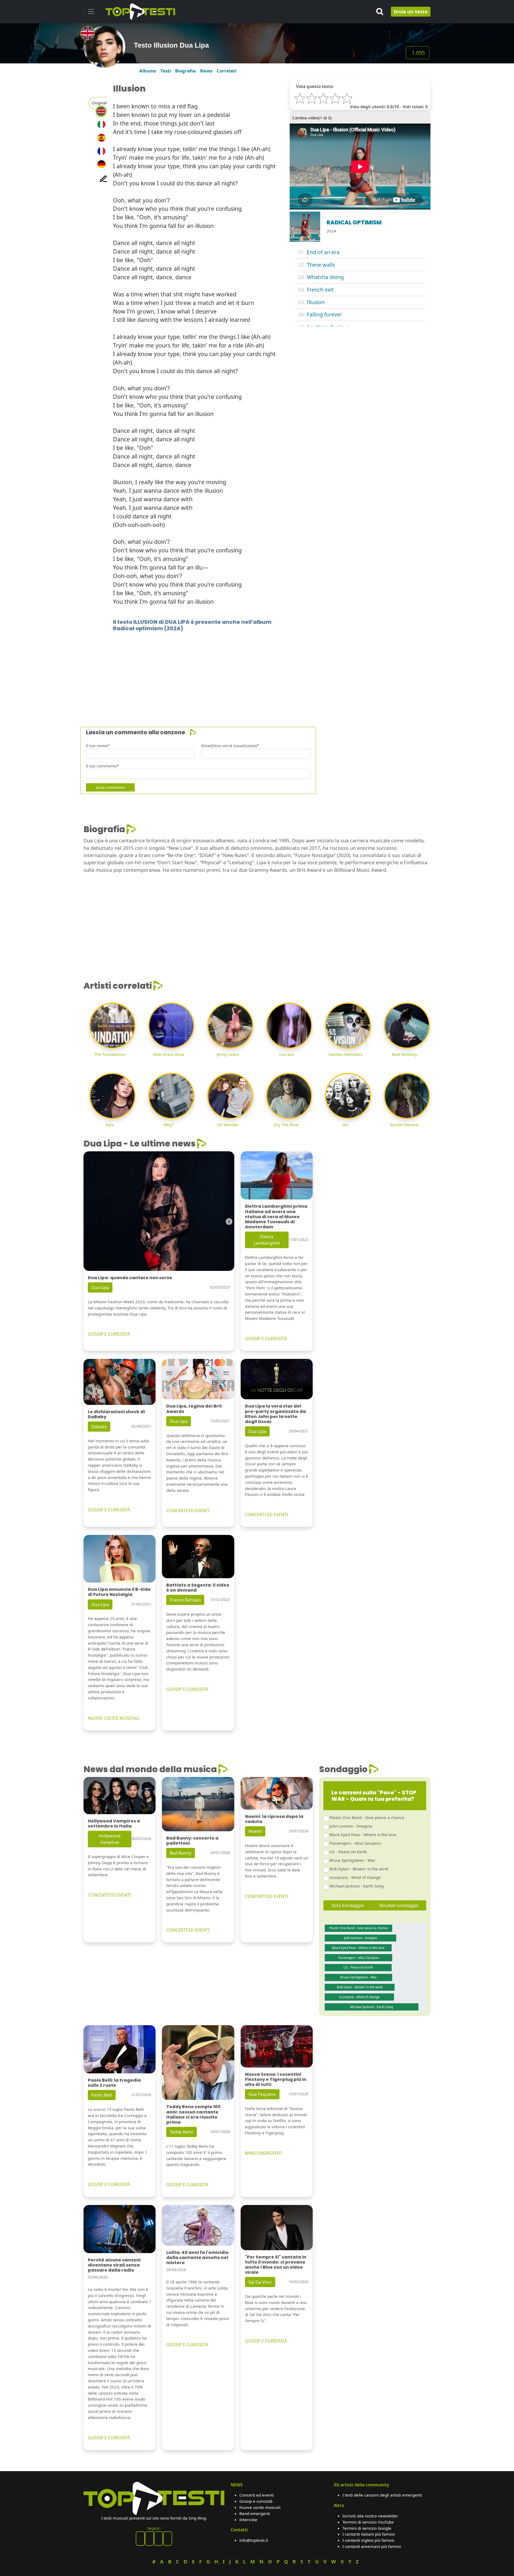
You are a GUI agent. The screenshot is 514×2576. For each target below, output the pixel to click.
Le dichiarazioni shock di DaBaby (116, 1414)
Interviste (248, 2520)
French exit (320, 290)
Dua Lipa (100, 1287)
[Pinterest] (149, 2539)
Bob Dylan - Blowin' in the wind (359, 1869)
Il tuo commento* (103, 766)
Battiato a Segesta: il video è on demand (198, 1588)
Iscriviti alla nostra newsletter (370, 2516)
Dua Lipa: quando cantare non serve (130, 1278)
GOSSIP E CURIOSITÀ (109, 1334)
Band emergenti (255, 2513)
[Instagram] (158, 2539)
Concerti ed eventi (257, 2495)
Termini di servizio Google (367, 2528)
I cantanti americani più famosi (372, 2546)
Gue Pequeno (262, 2094)
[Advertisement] (244, 671)
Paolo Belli (102, 2095)
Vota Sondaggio (348, 1905)
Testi (166, 71)
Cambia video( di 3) (312, 118)
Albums (148, 71)
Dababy (99, 1427)
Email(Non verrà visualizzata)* (230, 746)
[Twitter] (168, 2539)
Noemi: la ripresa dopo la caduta (274, 1819)
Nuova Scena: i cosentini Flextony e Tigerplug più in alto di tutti (276, 2079)
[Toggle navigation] (91, 12)
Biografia (185, 71)
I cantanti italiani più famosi (369, 2534)
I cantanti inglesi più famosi (368, 2540)
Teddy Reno (182, 2132)
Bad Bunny (181, 1853)
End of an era (323, 252)
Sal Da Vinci (260, 2282)
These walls (321, 265)
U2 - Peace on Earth (348, 1852)
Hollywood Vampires (110, 1839)
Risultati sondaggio (399, 1905)
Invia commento (110, 787)
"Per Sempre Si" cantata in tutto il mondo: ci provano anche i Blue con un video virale (276, 2265)
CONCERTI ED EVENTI (188, 1511)
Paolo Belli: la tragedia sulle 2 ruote (114, 2083)
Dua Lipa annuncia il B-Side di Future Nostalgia (119, 1592)
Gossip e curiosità (256, 2501)
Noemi (255, 1831)
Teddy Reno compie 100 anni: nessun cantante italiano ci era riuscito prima (193, 2114)
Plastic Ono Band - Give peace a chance (367, 1817)
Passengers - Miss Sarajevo (355, 1843)
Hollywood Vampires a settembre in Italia (114, 1824)
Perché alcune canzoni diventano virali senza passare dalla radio (114, 2265)
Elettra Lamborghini (267, 1240)
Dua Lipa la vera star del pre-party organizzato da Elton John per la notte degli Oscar (275, 1414)
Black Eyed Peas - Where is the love (363, 1834)
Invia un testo (411, 12)
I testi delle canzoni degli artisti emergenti (382, 2495)
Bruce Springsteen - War (352, 1860)
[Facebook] (140, 2539)
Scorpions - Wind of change (355, 1877)
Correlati (226, 71)
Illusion (316, 302)
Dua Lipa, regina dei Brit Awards (194, 1409)
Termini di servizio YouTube (368, 2522)
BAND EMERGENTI (263, 2153)
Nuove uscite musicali (260, 2507)
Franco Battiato (185, 1600)
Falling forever (324, 314)
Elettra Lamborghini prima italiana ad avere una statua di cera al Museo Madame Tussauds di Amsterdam (276, 1217)
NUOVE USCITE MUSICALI (114, 1718)
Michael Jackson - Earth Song (357, 1886)
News (206, 71)
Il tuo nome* (98, 746)
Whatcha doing (325, 277)
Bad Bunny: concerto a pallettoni (192, 1841)
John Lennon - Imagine (351, 1826)
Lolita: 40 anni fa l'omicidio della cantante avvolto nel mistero (197, 2258)
